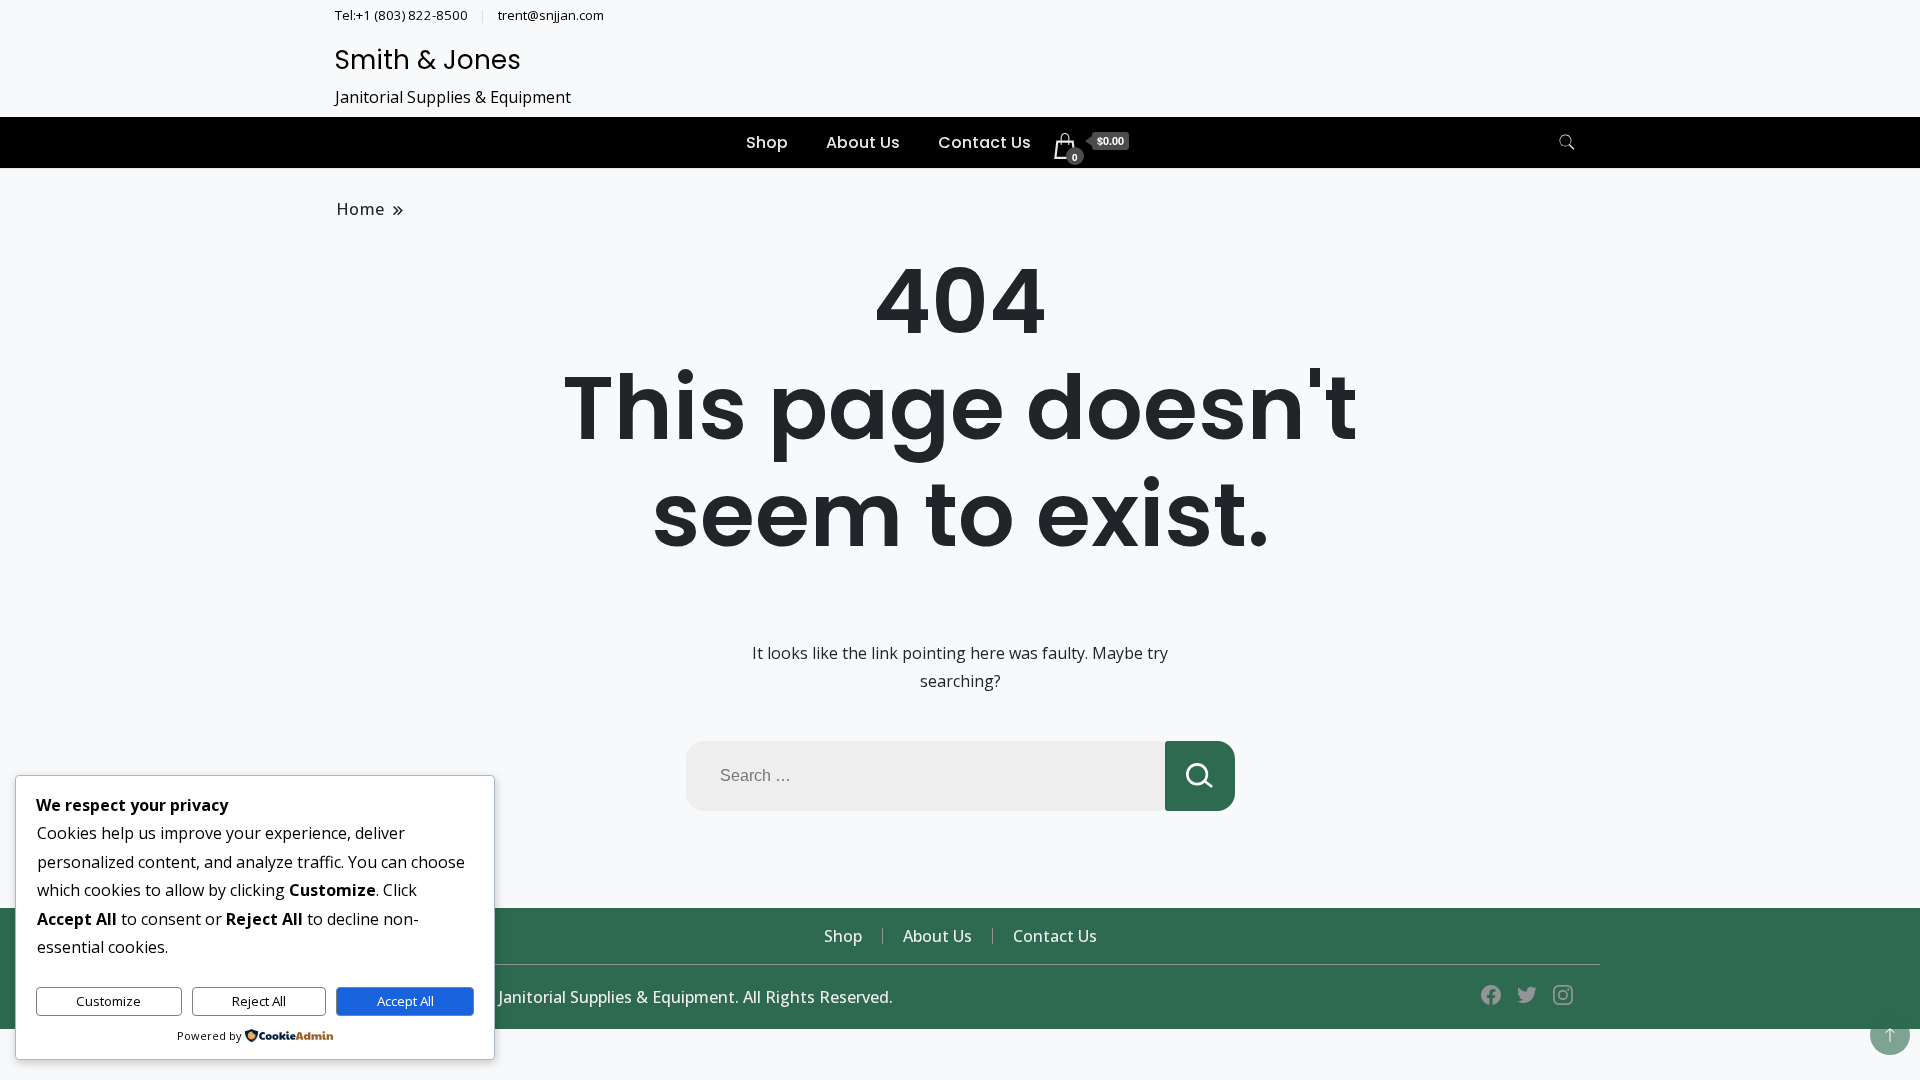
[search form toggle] (1567, 142)
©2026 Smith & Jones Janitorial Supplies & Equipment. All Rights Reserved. (614, 997)
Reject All (259, 1001)
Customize (108, 1001)
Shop (767, 142)
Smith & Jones (428, 60)
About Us (863, 142)
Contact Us (984, 142)
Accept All (405, 1001)
